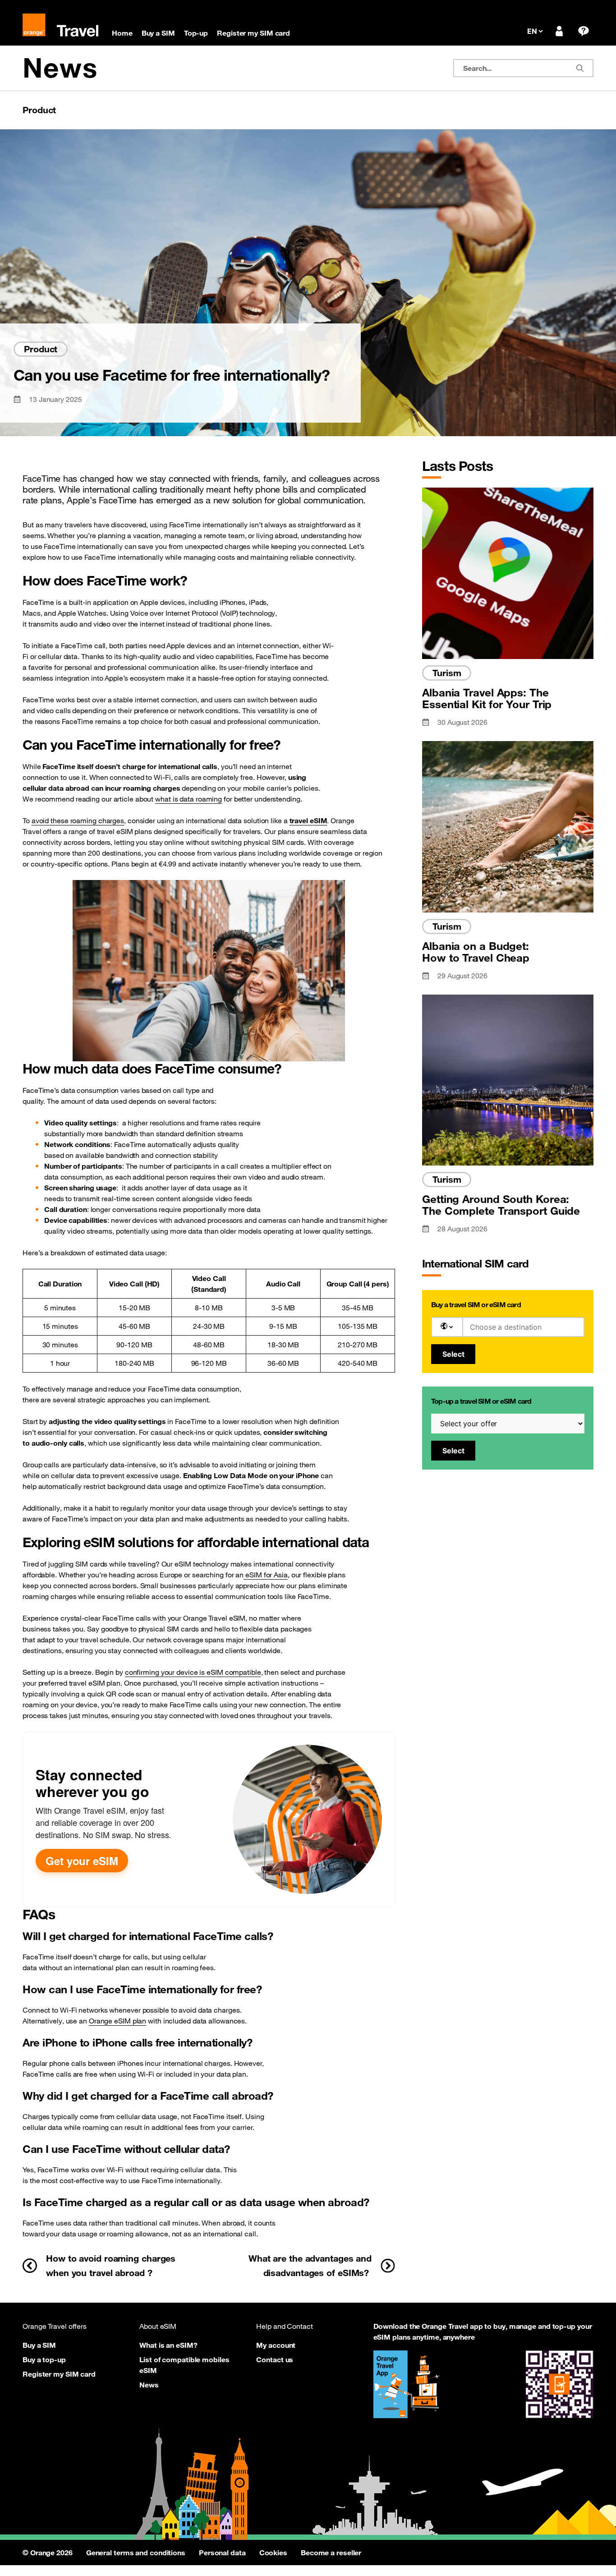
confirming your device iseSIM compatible (193, 1672)
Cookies (273, 2553)
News (60, 68)
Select (453, 1354)
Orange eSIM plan (117, 2021)
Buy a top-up (44, 2359)
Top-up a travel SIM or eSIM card (481, 1401)
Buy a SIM (39, 2345)
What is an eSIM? (168, 2345)
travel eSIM (308, 820)
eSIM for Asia (266, 1575)
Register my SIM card (59, 2374)
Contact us (275, 2359)
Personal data (222, 2553)
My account (276, 2345)
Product (39, 110)
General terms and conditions (136, 2553)
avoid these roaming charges (78, 820)
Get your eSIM (82, 1861)
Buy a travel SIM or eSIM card (476, 1304)
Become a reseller (331, 2553)
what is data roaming (188, 799)
